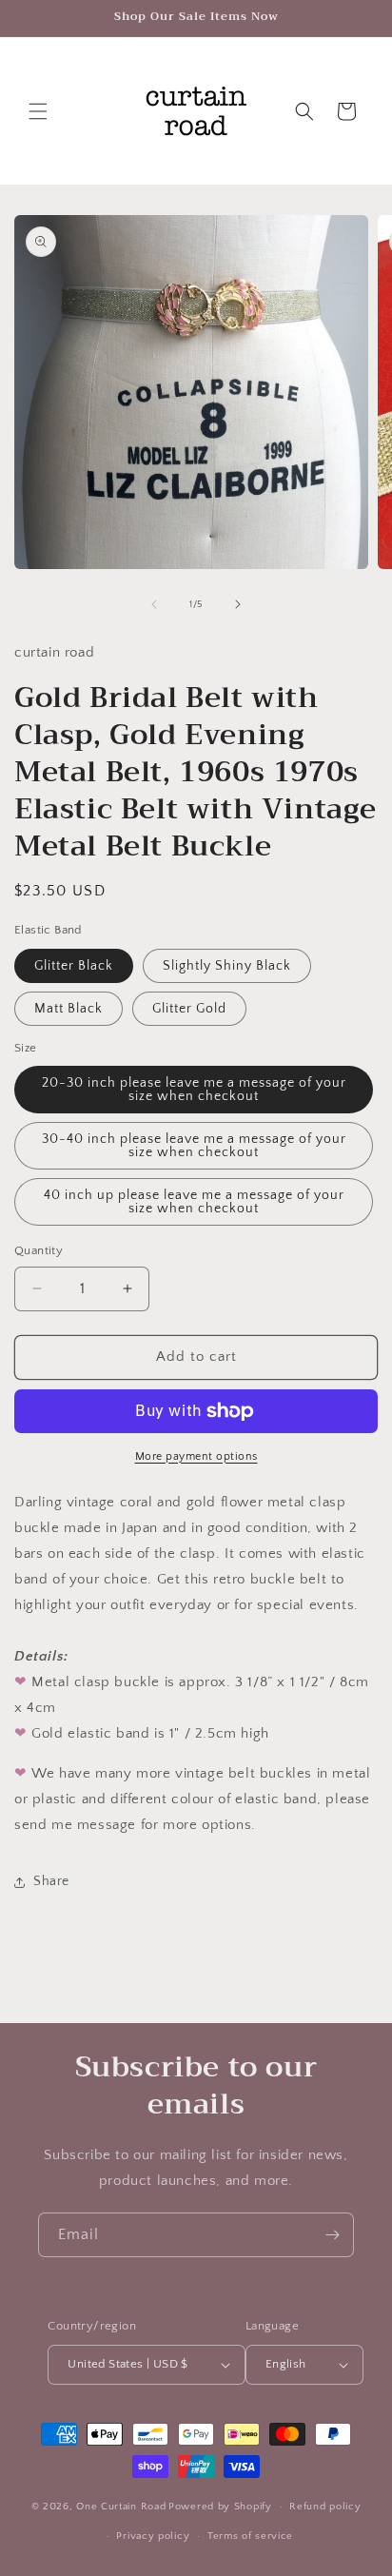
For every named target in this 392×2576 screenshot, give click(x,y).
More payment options (196, 1456)
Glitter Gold (189, 1009)
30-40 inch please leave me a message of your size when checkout (194, 1146)
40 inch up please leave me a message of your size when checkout (194, 1202)
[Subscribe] (332, 2235)
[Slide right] (238, 604)
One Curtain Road (121, 2507)
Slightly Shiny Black (227, 966)
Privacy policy (153, 2536)
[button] (38, 111)
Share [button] (51, 1881)
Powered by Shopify (220, 2507)
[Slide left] (154, 604)
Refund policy (325, 2507)
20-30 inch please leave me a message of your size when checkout (194, 1090)
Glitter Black (74, 966)
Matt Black (69, 1009)
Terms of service (250, 2536)
